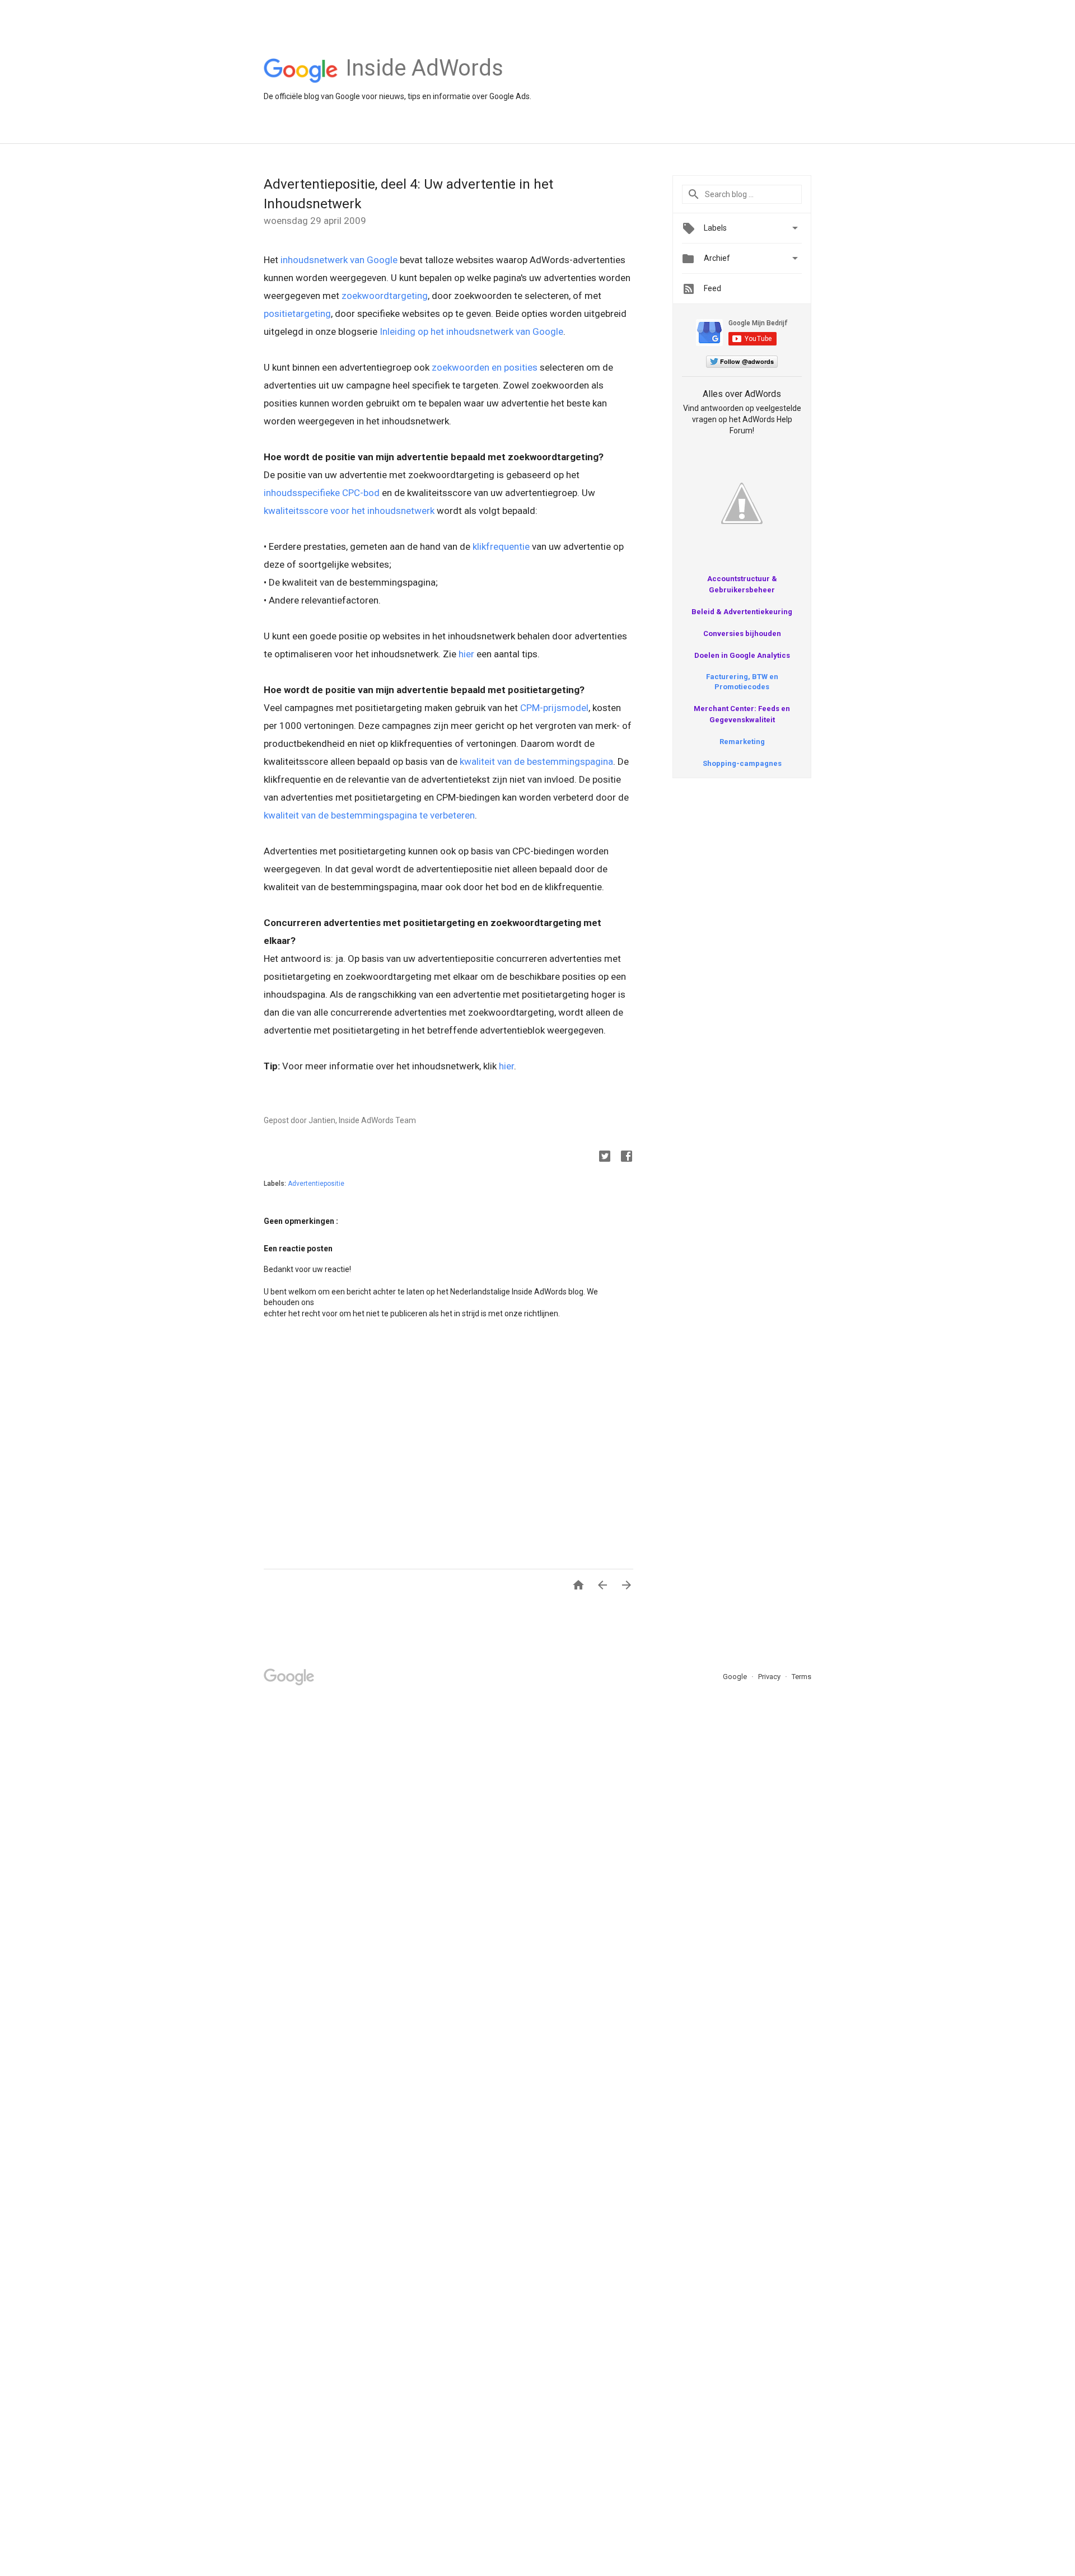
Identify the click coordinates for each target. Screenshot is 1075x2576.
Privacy (770, 1677)
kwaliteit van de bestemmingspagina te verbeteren (369, 815)
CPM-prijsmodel (554, 708)
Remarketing (742, 742)
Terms (801, 1677)
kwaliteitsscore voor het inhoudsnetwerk (349, 511)
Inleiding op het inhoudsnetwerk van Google (471, 331)
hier (466, 654)
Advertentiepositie (316, 1184)
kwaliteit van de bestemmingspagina (536, 761)
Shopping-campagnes (742, 763)
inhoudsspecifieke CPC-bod (322, 493)
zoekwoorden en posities (485, 367)
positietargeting (297, 314)
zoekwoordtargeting (385, 296)
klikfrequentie (501, 546)
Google (736, 1677)
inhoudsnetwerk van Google (339, 260)
